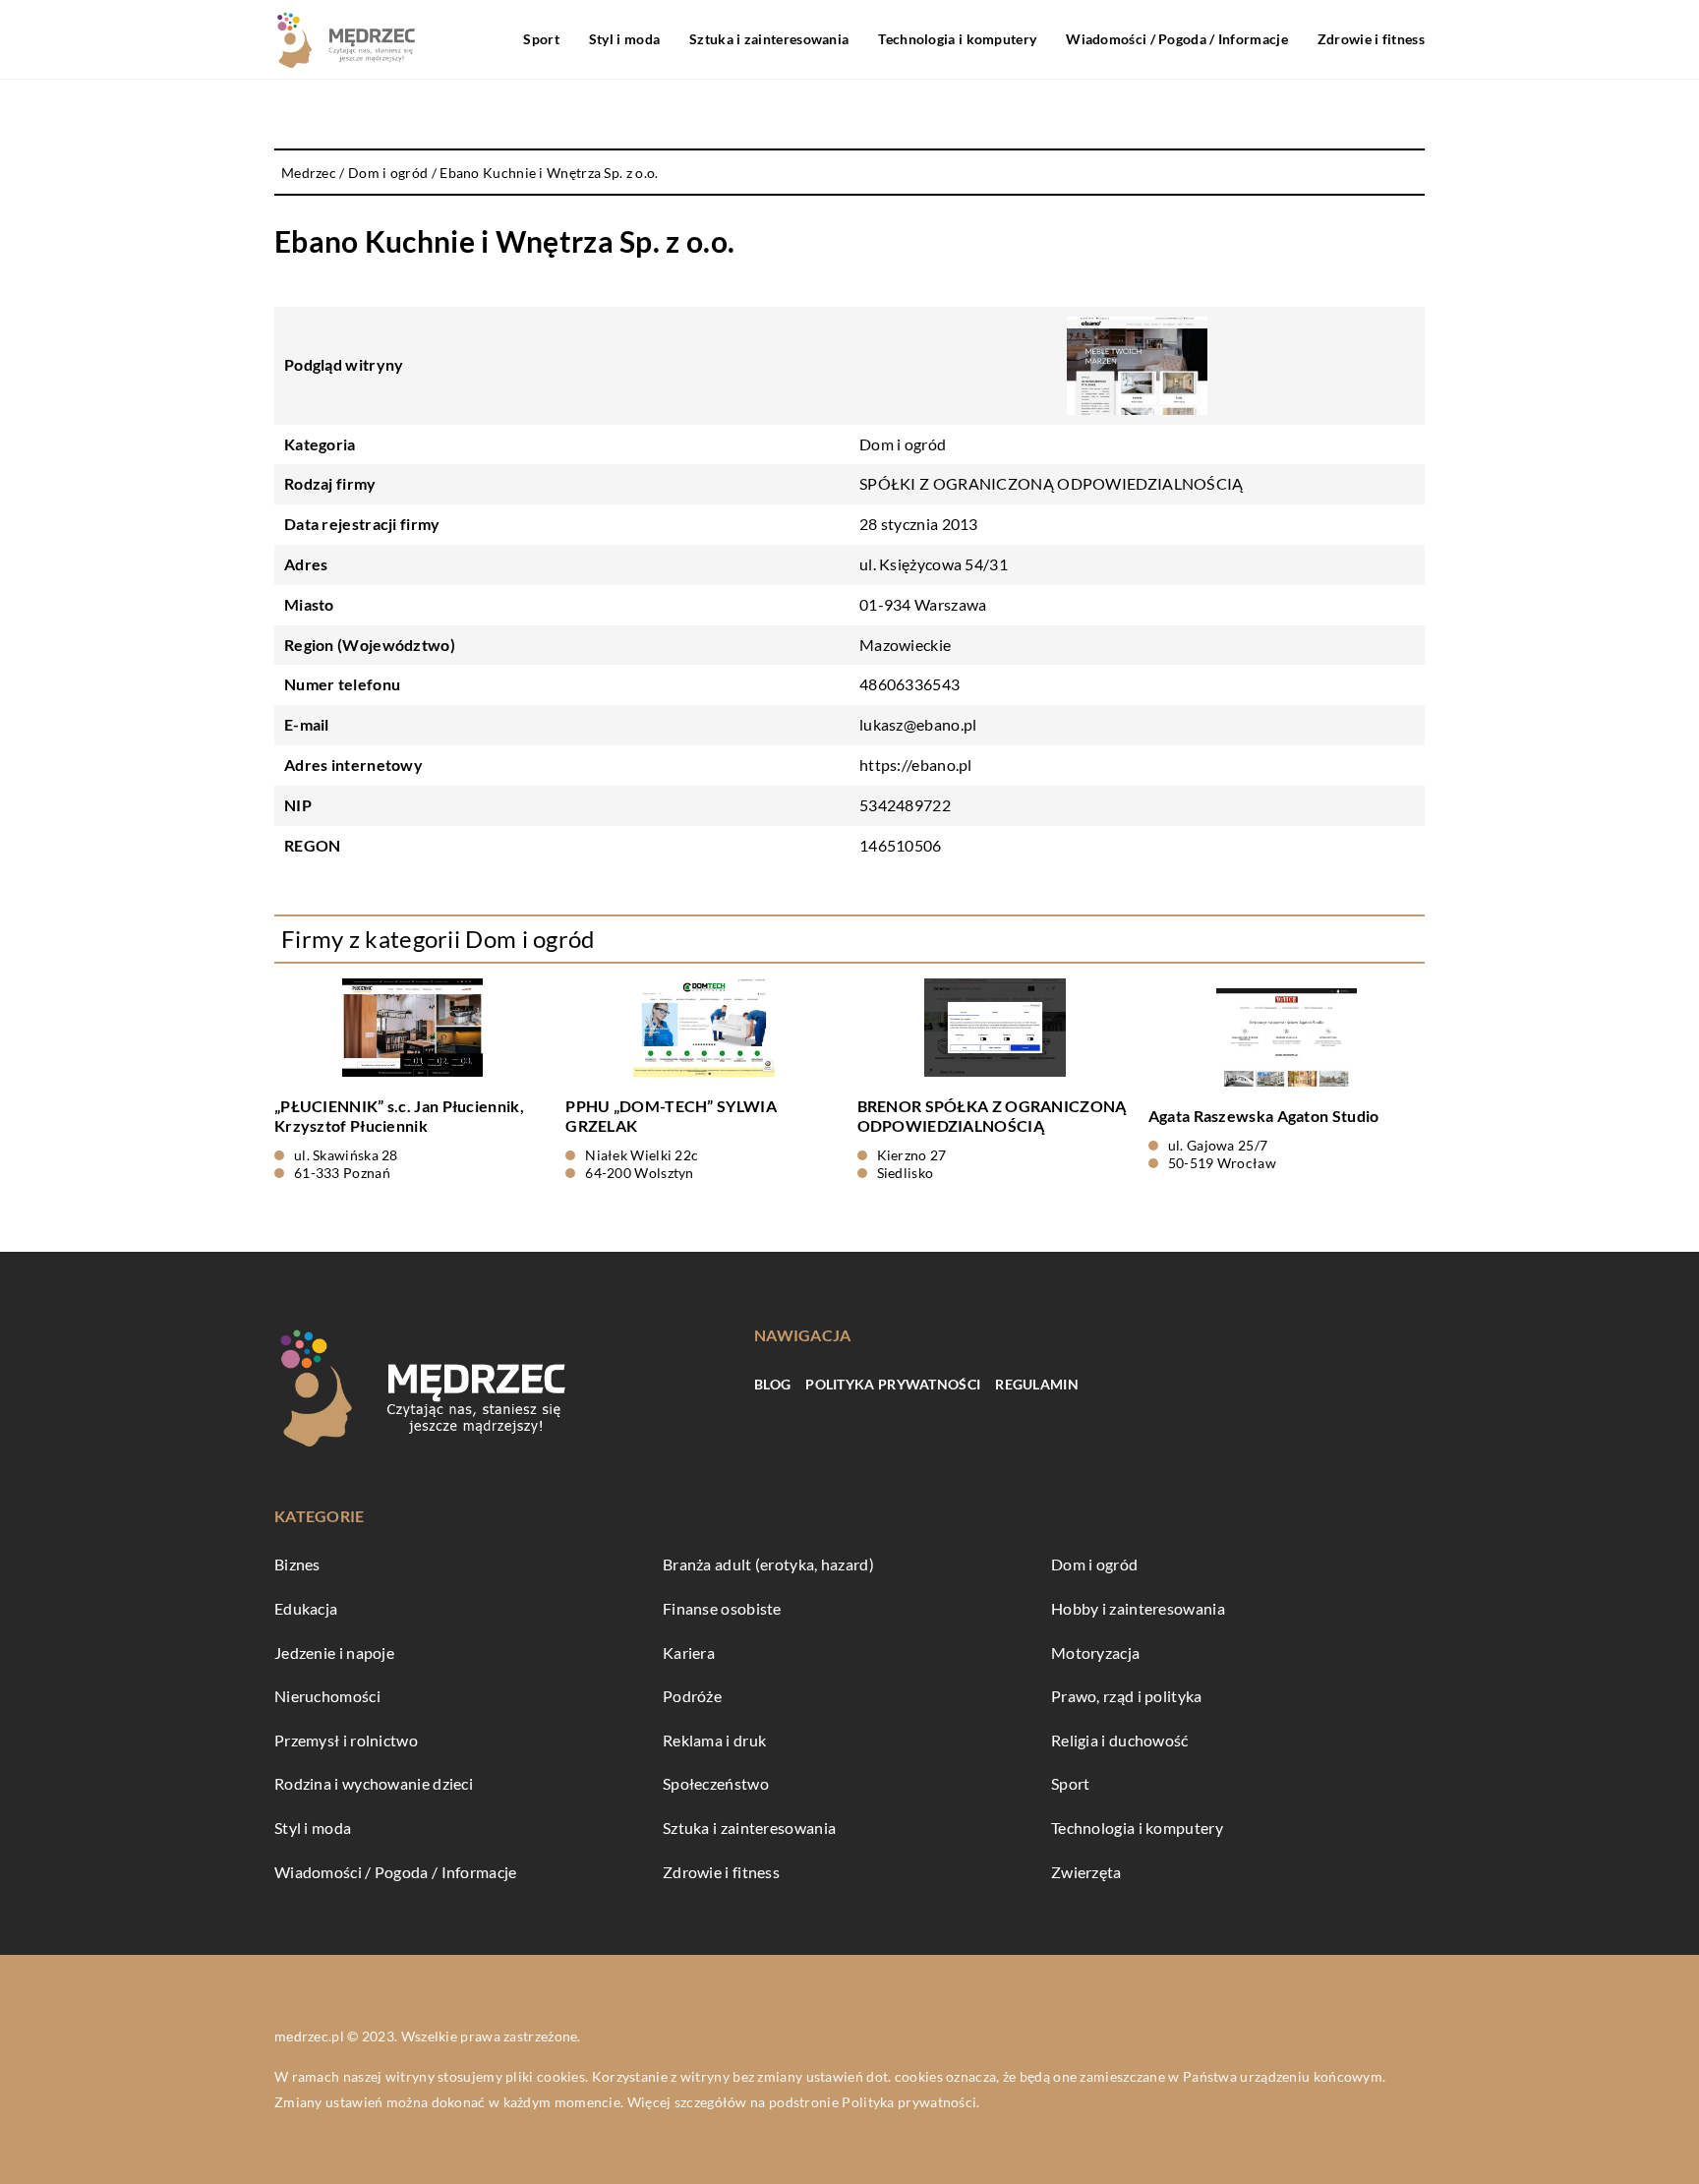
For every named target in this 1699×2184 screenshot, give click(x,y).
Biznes (297, 1564)
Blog (772, 1384)
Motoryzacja (1095, 1653)
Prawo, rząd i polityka (1127, 1696)
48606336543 (909, 684)
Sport (541, 39)
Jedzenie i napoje (334, 1653)
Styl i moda (624, 39)
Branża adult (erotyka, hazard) (768, 1564)
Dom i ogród (903, 444)
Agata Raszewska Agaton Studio (1264, 1116)
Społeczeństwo (716, 1783)
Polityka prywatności (893, 1384)
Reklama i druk (714, 1740)
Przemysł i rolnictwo (346, 1740)
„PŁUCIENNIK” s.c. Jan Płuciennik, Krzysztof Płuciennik (399, 1116)
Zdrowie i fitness (1371, 39)
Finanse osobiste (722, 1608)
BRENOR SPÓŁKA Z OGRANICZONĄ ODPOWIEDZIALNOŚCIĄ (992, 1116)
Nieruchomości (327, 1696)
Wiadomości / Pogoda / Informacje (1177, 39)
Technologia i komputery (957, 39)
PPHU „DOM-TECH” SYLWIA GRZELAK (671, 1116)
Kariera (689, 1653)
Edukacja (306, 1608)
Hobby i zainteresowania (1138, 1608)
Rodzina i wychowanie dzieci (374, 1783)
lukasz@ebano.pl (918, 724)
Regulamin (1037, 1384)
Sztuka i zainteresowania (769, 39)
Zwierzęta (1086, 1872)
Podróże (692, 1696)
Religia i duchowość (1120, 1740)
